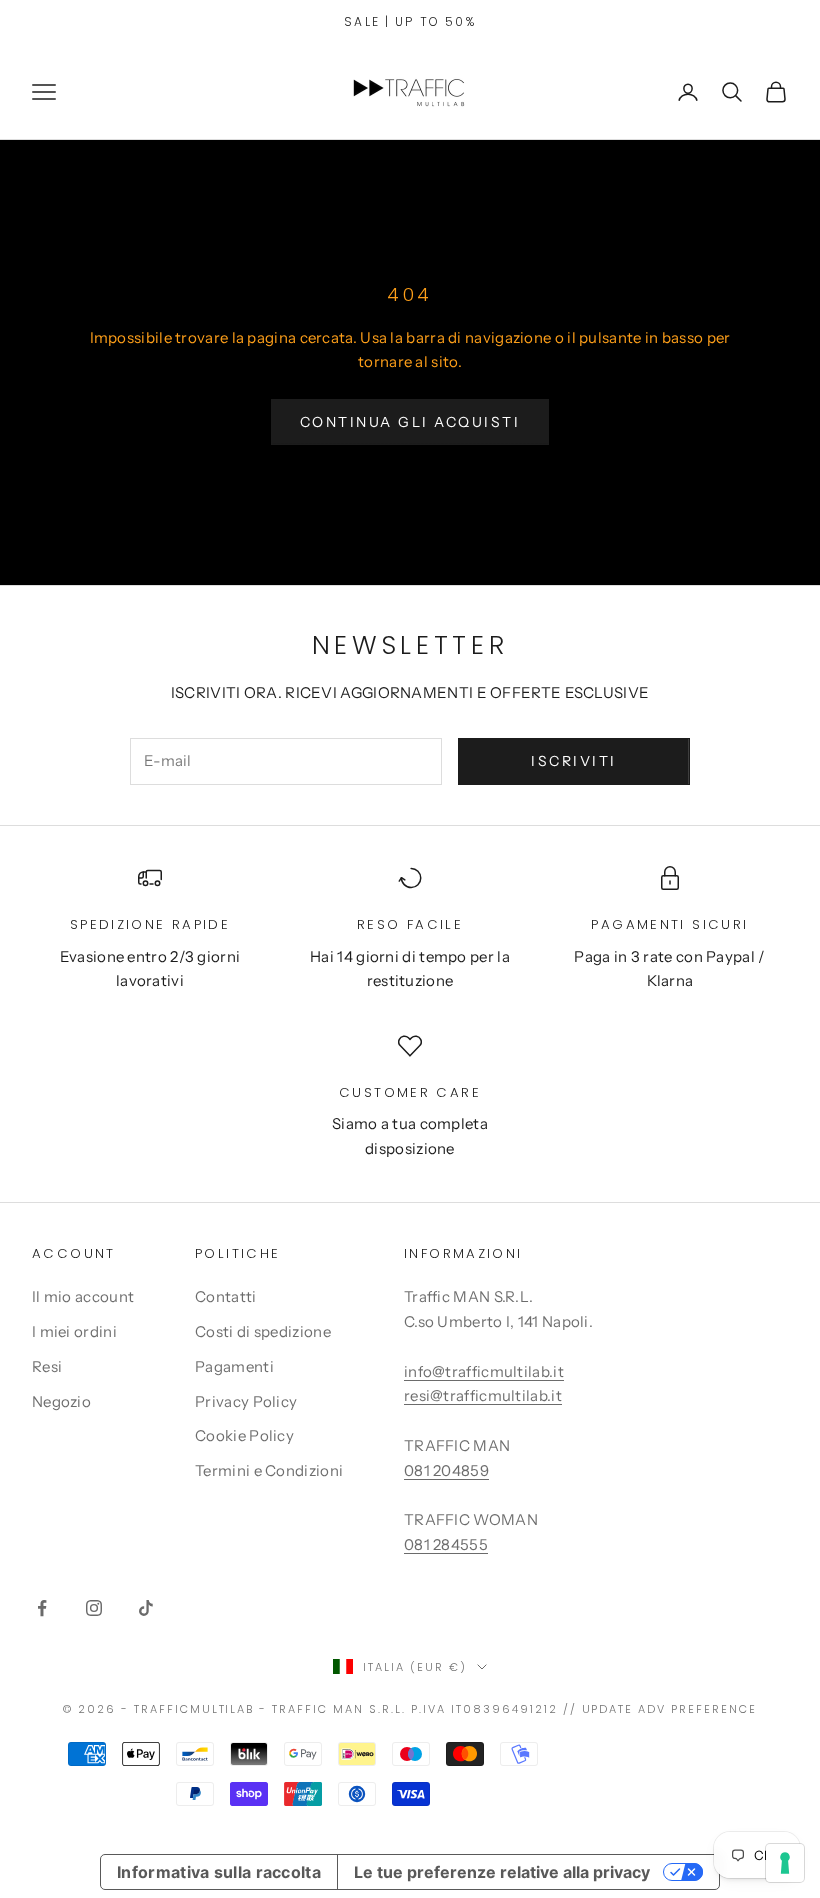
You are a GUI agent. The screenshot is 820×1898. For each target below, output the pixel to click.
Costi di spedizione (263, 1331)
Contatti (225, 1296)
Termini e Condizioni (269, 1470)
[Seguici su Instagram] (94, 1608)
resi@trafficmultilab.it (483, 1395)
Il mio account (83, 1296)
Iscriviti (574, 761)
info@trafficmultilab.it (484, 1371)
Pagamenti (234, 1366)
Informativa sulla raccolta (219, 1872)
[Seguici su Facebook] (42, 1608)
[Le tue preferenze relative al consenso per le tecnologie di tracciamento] (785, 1863)
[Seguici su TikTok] (146, 1608)
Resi (47, 1366)
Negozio (61, 1401)
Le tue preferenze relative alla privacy (502, 1872)
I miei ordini (74, 1331)
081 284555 (446, 1544)
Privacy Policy (246, 1401)
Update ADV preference (670, 1709)
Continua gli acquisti (410, 422)
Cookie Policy (244, 1435)
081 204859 (446, 1470)
